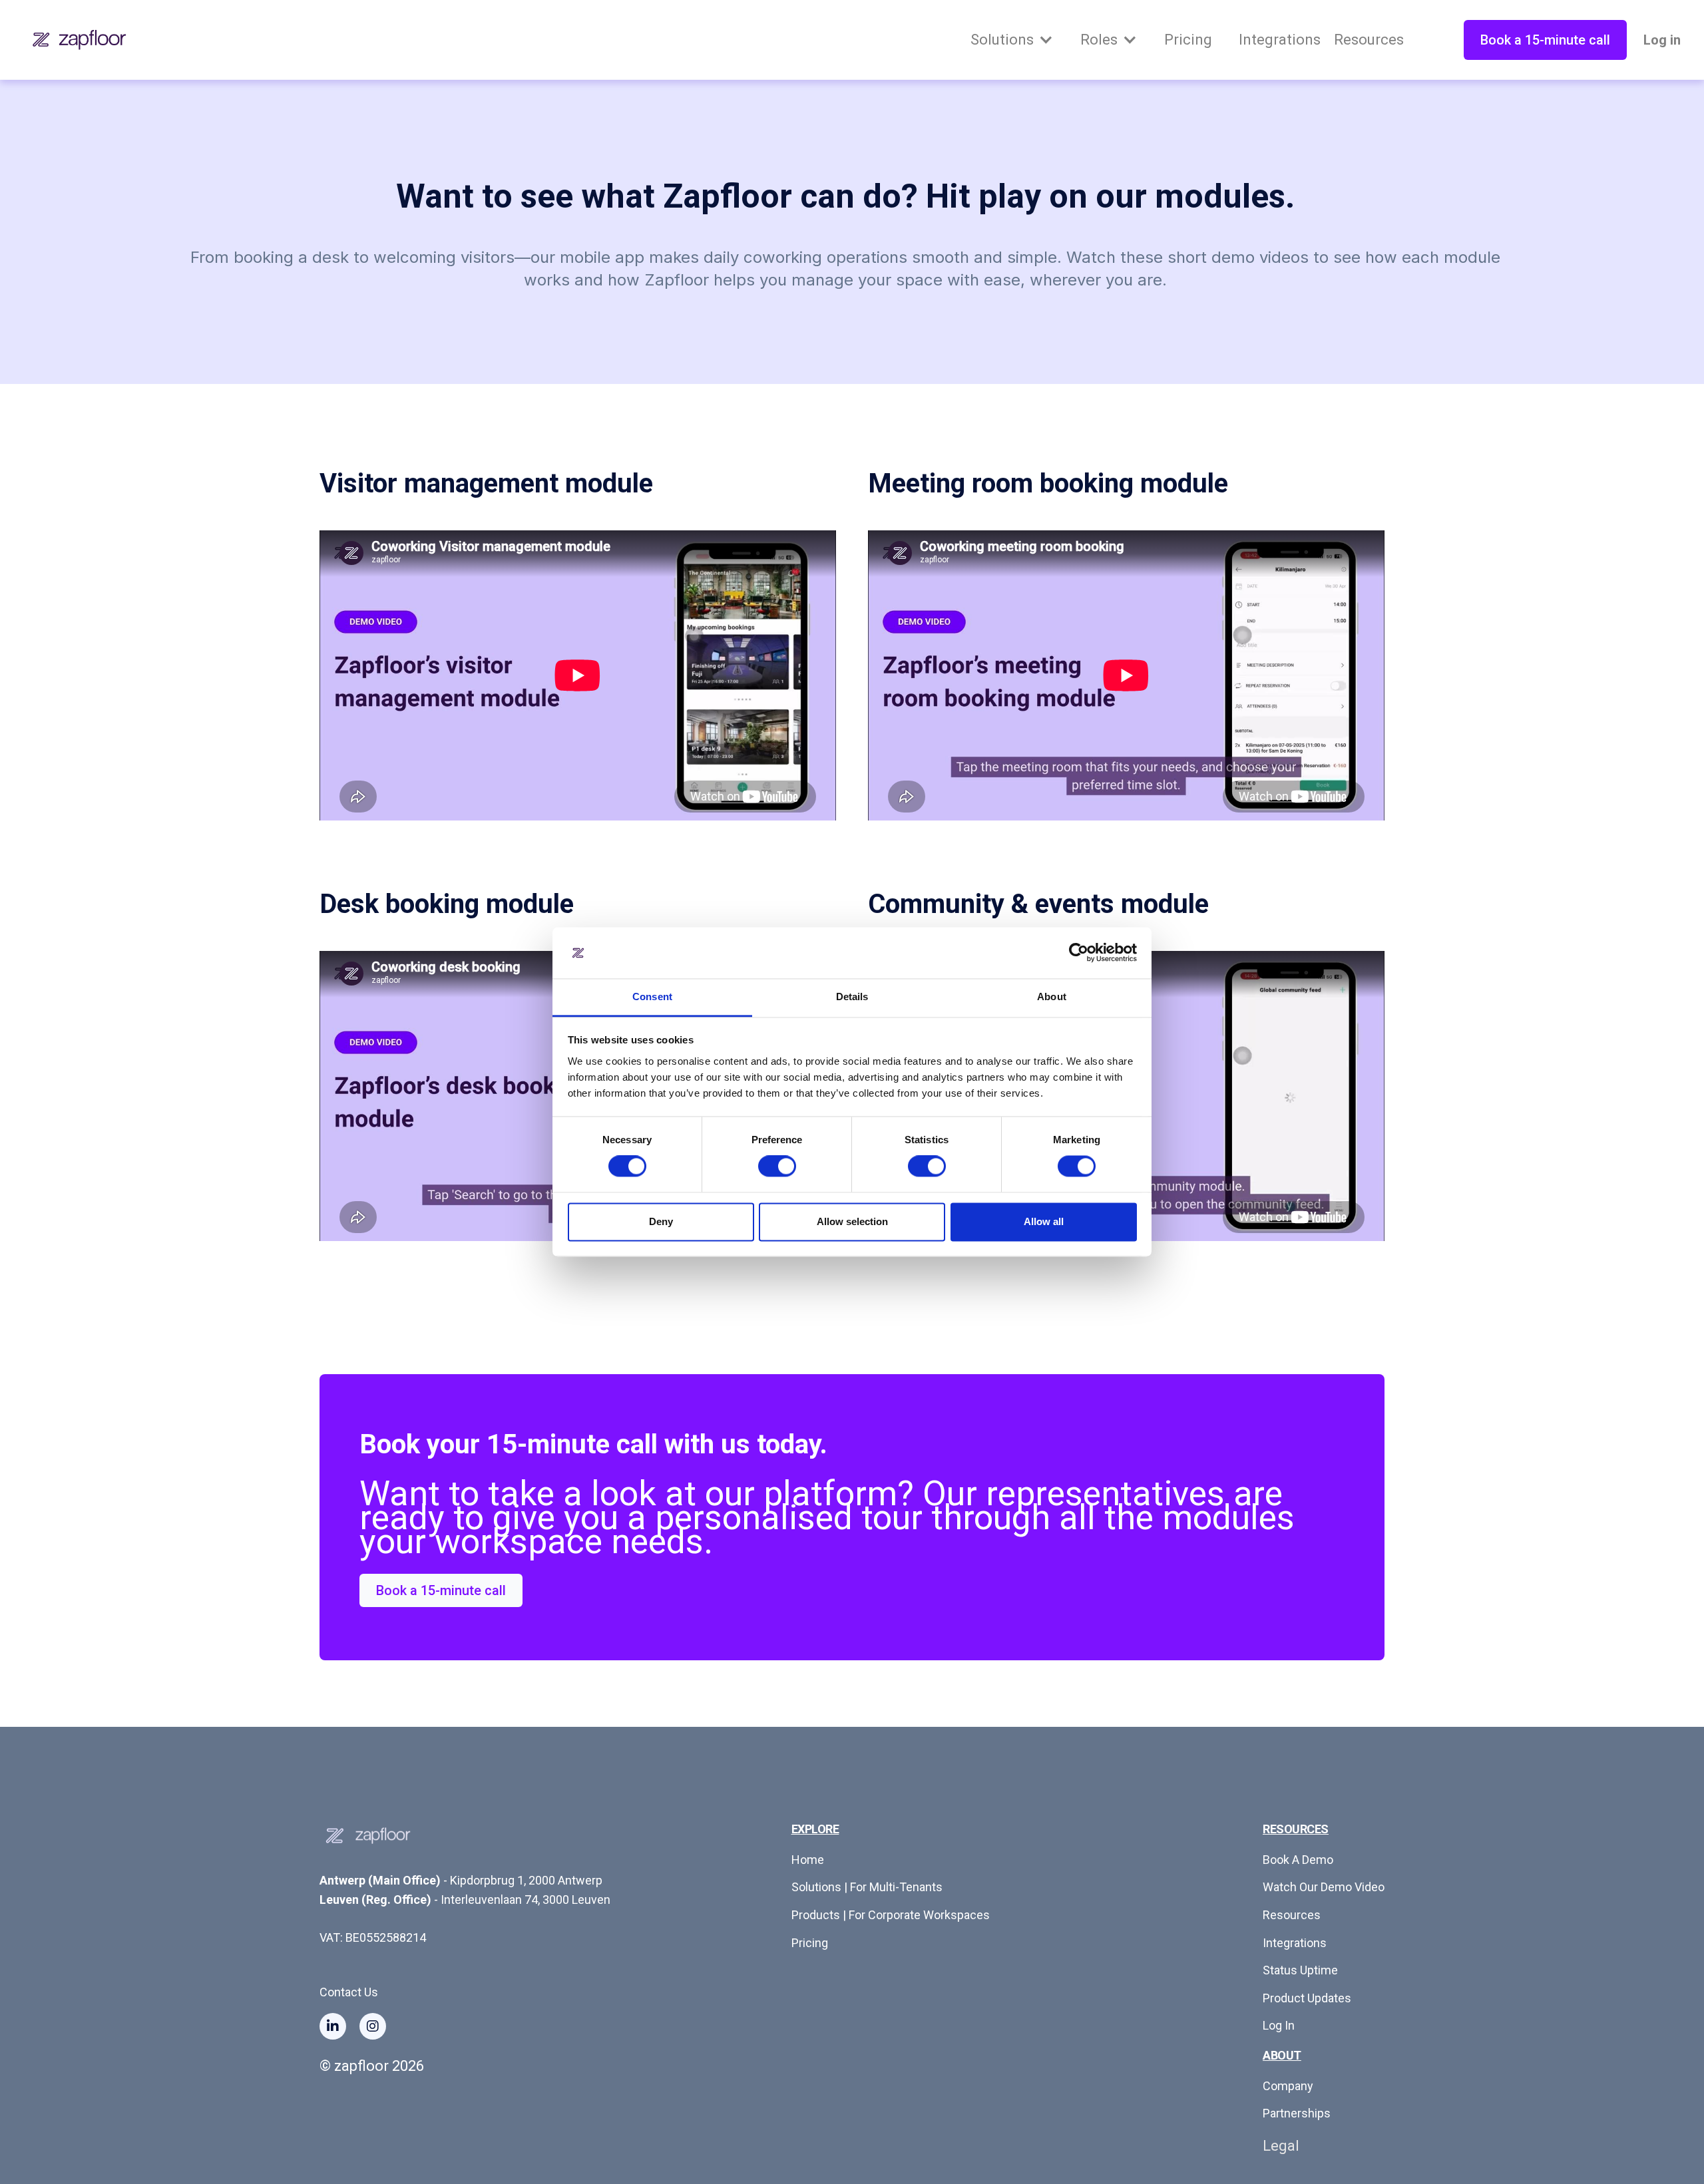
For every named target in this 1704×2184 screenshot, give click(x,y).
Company (1288, 2086)
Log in (1662, 40)
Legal (1281, 2146)
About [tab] (1052, 997)
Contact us (349, 1992)
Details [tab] (852, 997)
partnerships (1297, 2113)
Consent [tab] (652, 997)
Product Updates (1307, 1998)
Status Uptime (1300, 1970)
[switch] (777, 1167)
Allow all (1044, 1221)
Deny (661, 1221)
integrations (1295, 1943)
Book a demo (1298, 1860)
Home (808, 1860)
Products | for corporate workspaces (891, 1915)
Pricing (810, 1943)
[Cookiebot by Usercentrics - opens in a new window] (1079, 953)
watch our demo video (1324, 1887)
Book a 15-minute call (1545, 40)
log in (1279, 2025)
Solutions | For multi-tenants (867, 1887)
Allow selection (852, 1221)
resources (1292, 1915)
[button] (1012, 40)
